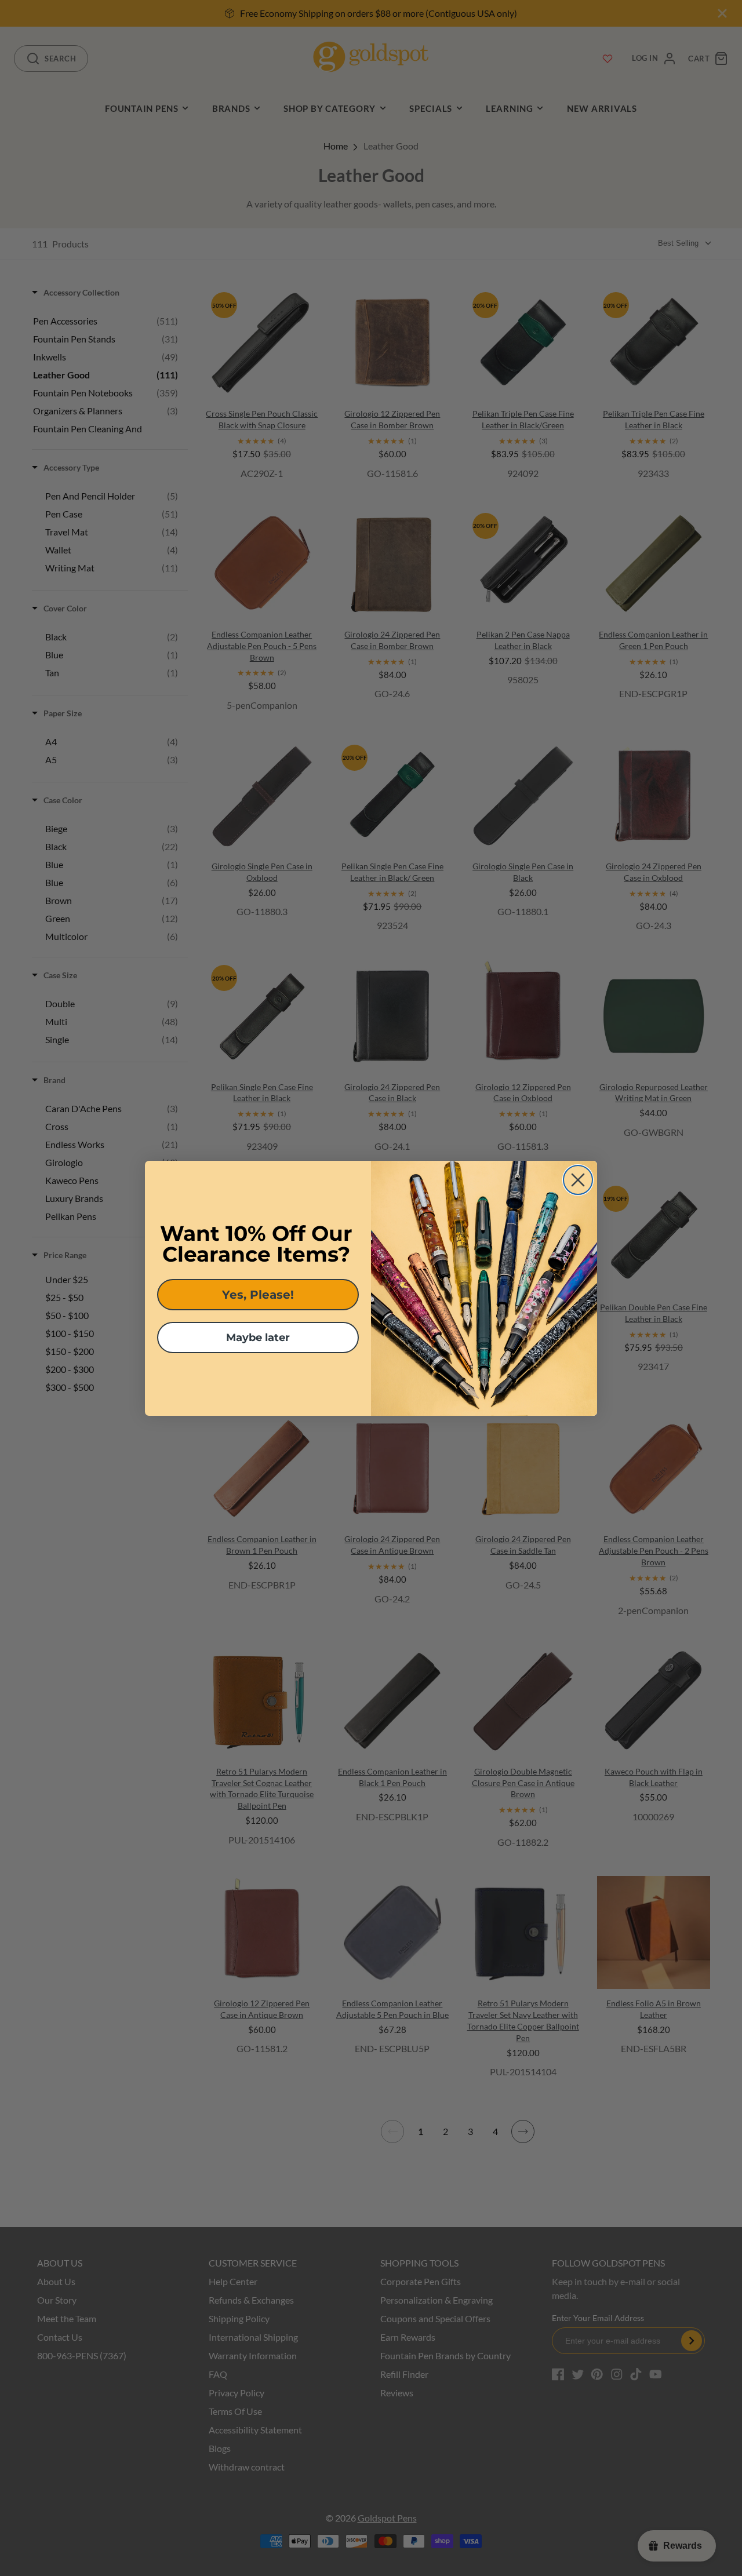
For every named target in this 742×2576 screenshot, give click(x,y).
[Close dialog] (578, 1180)
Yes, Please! (258, 1295)
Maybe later (258, 1338)
